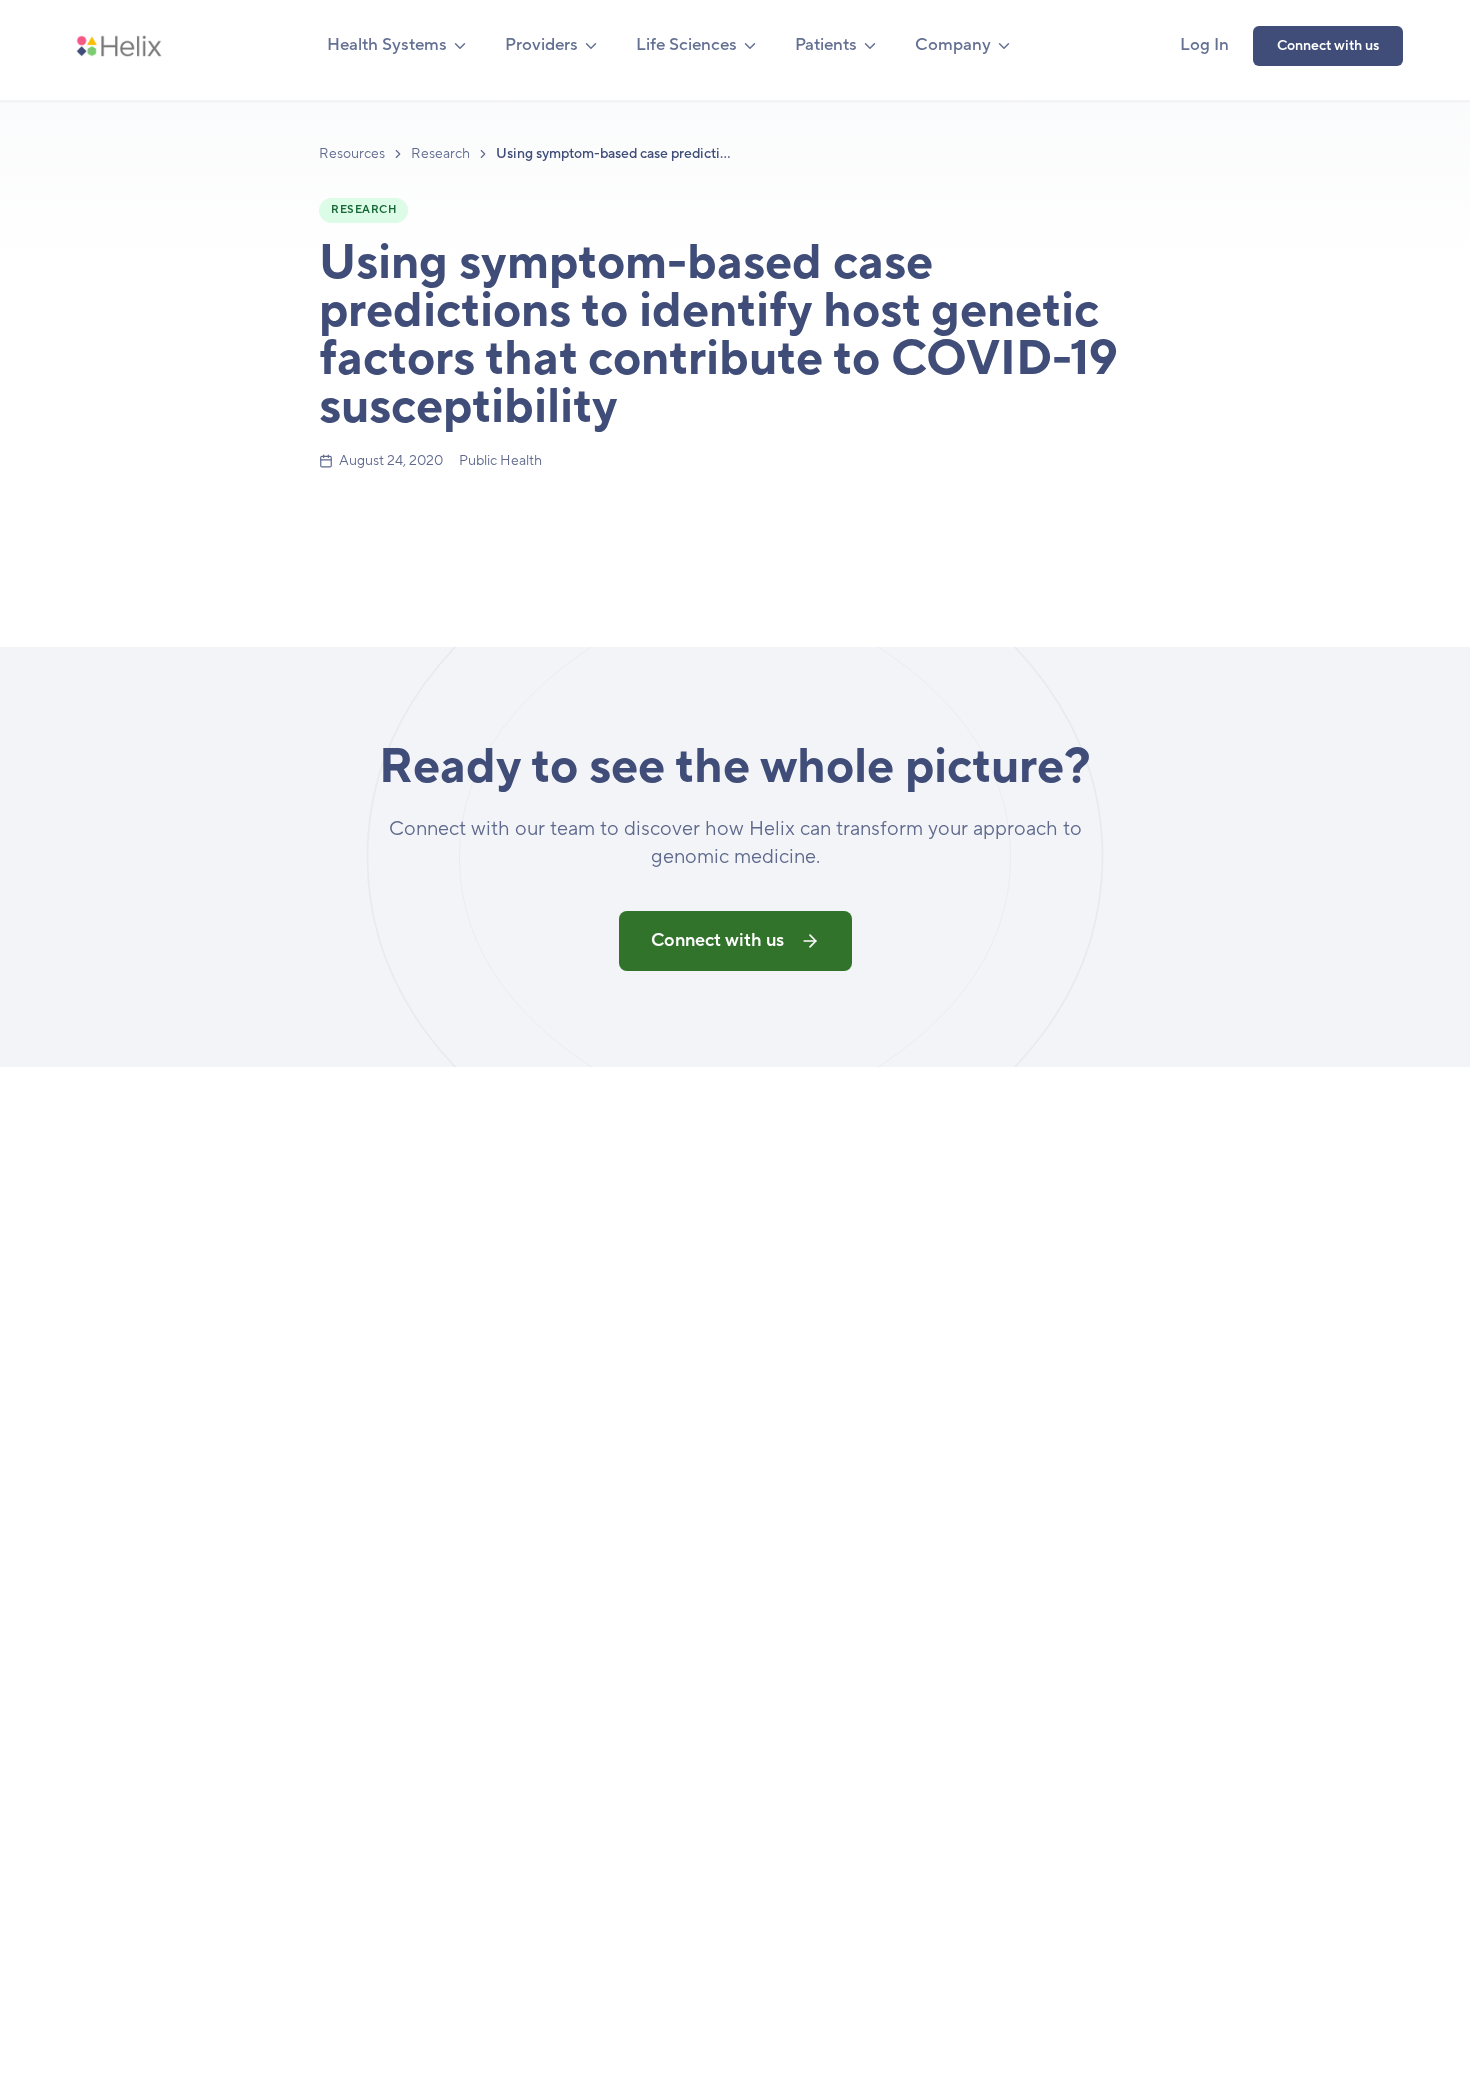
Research (440, 154)
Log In (1204, 45)
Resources (352, 154)
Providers (541, 45)
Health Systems (387, 45)
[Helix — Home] (119, 46)
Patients (826, 45)
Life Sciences (686, 45)
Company (953, 45)
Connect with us (1328, 46)
